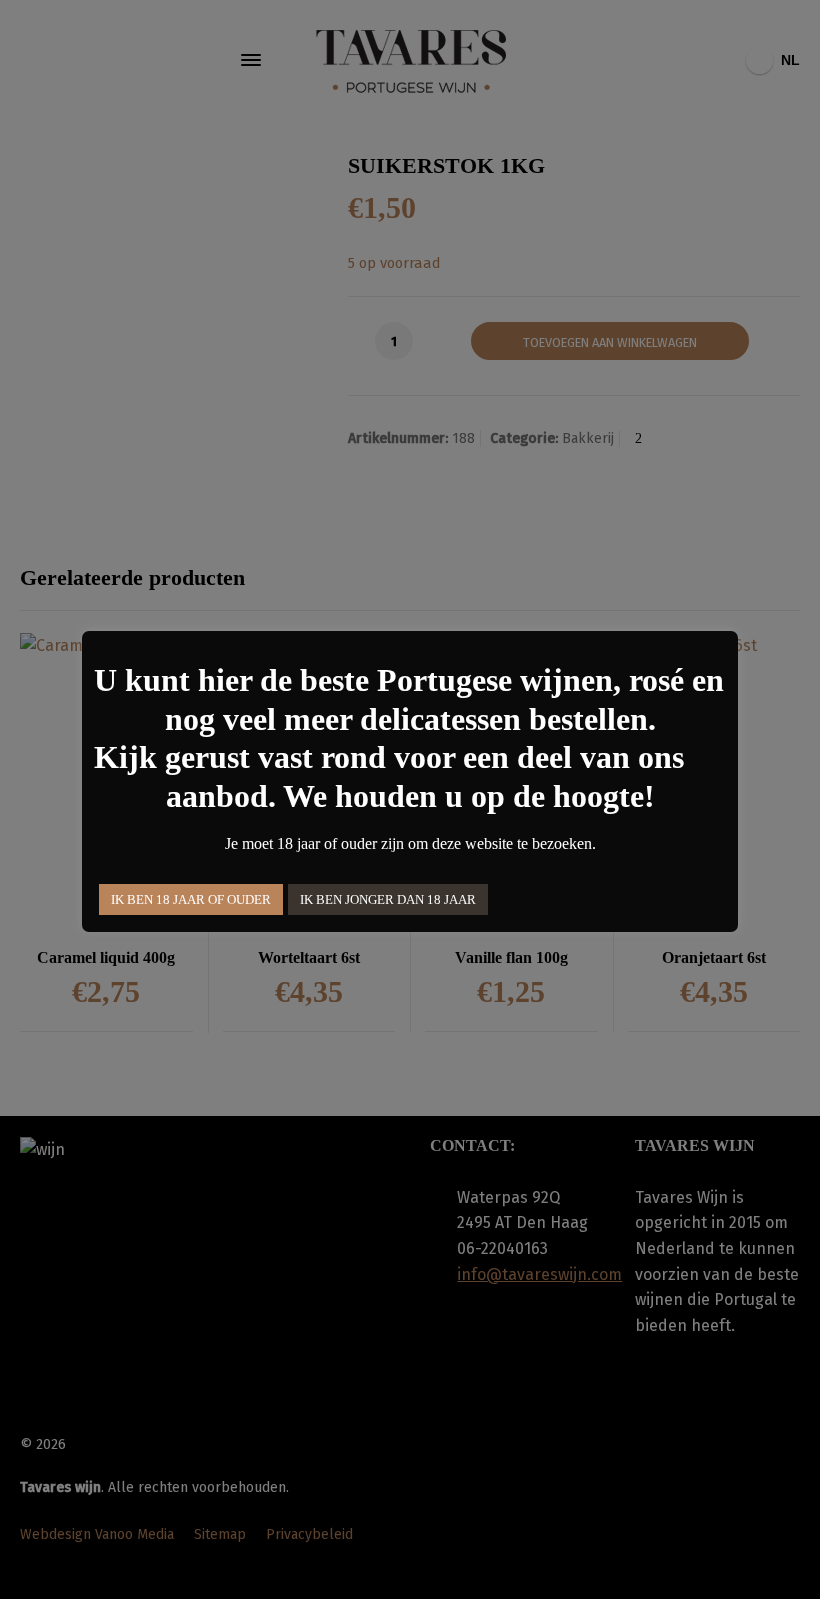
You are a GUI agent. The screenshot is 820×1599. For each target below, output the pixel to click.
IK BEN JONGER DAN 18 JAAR (388, 899)
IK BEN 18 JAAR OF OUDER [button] (191, 899)
